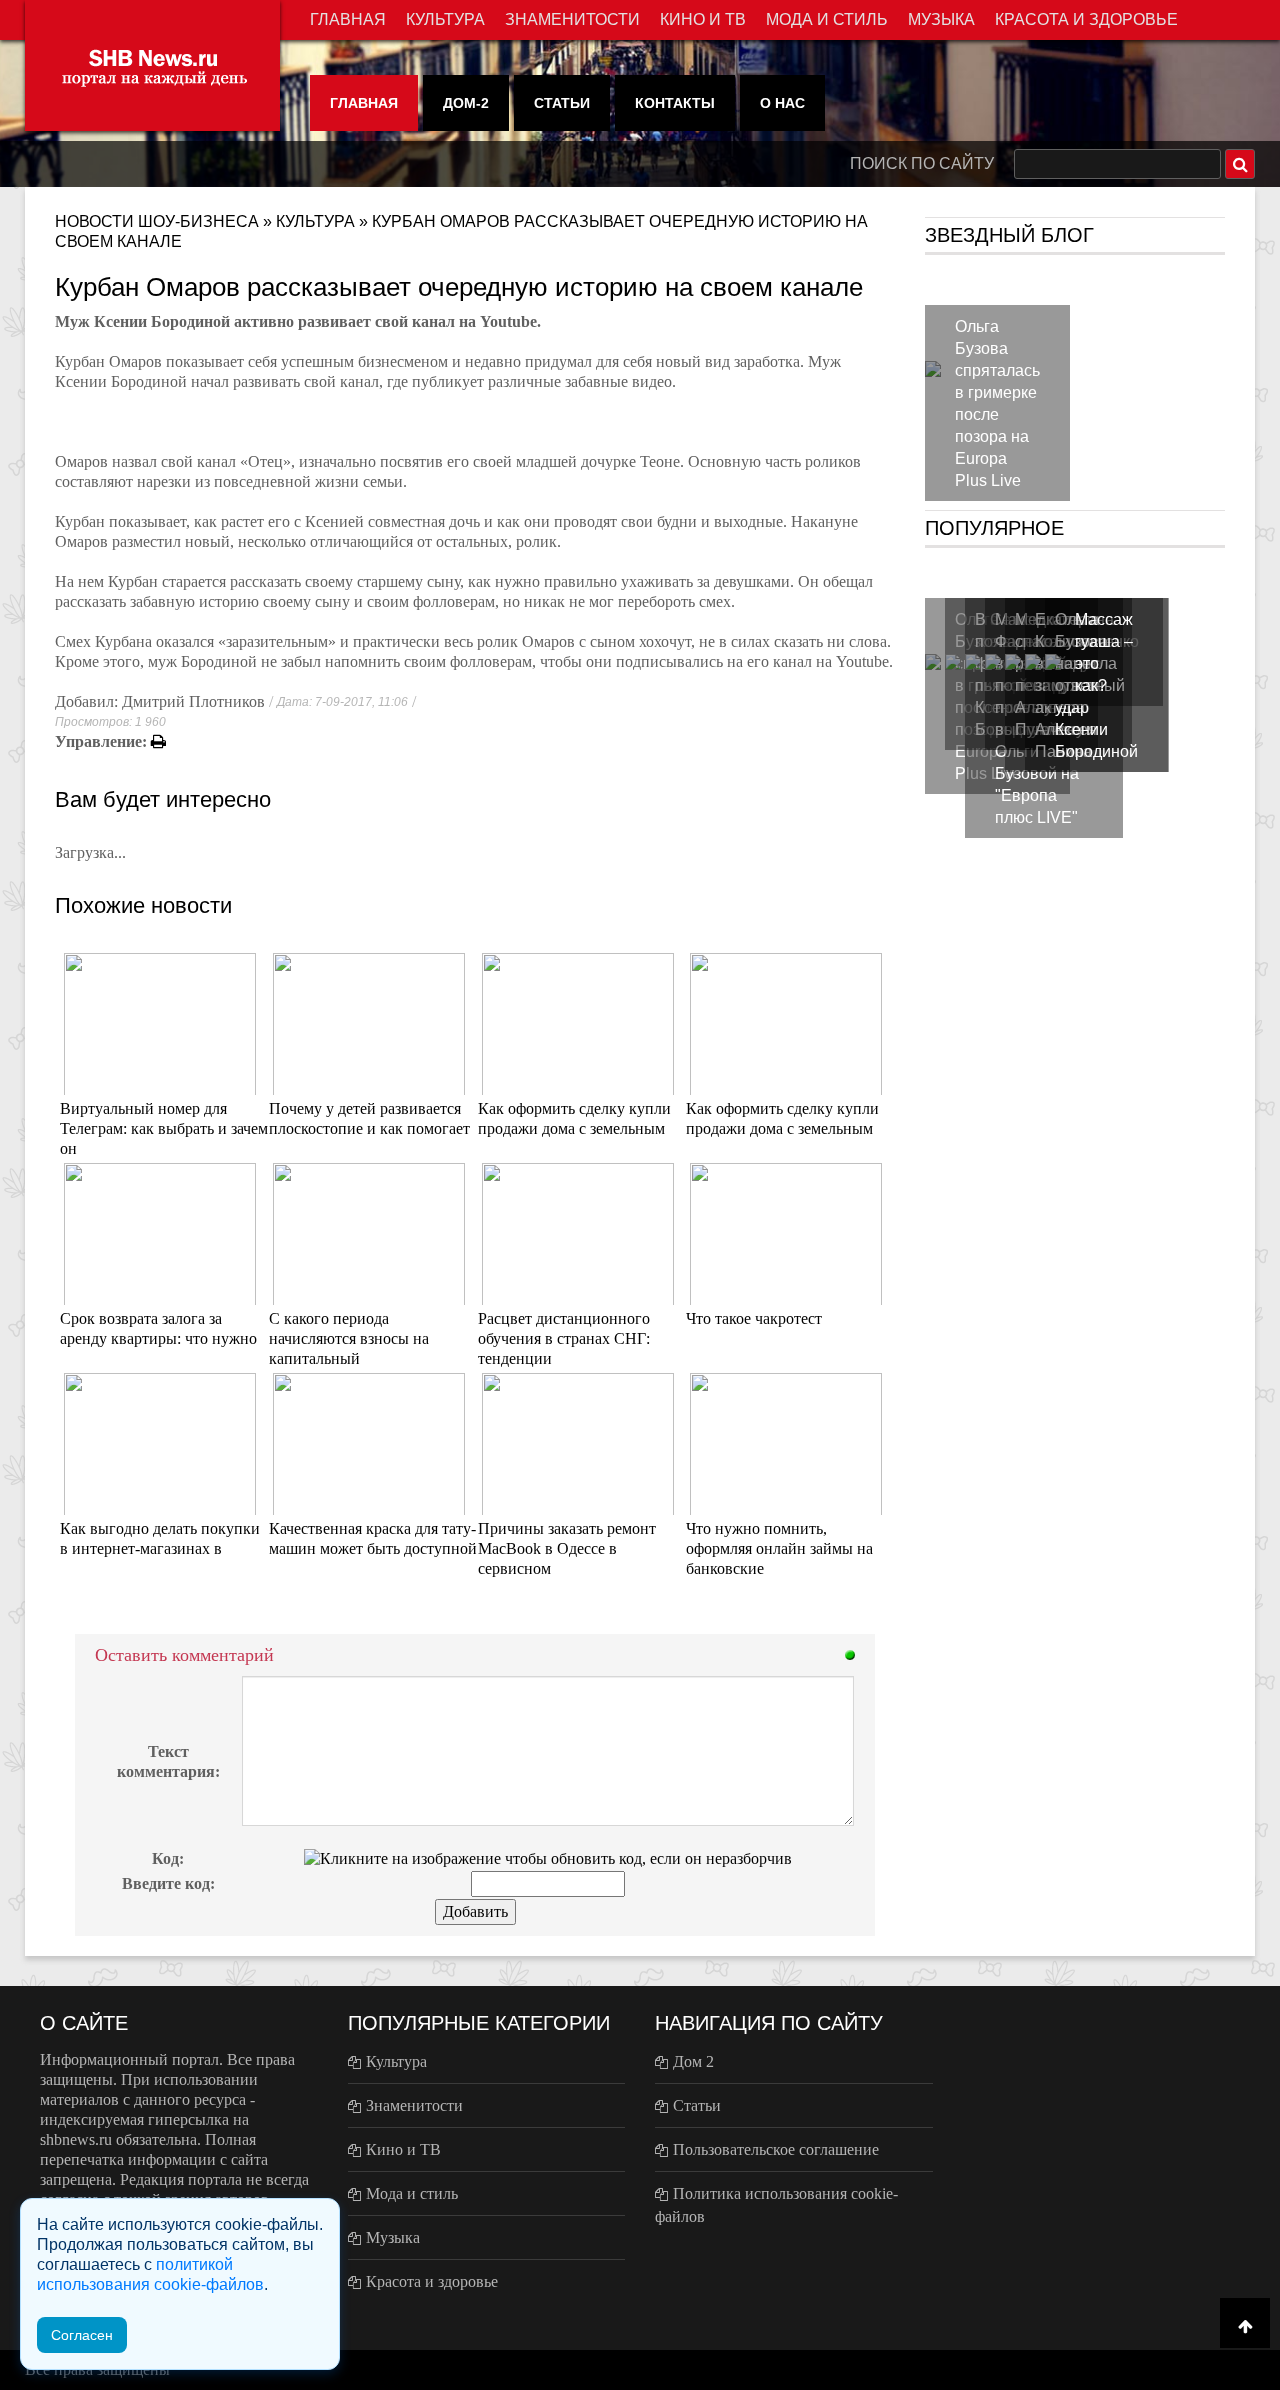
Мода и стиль (827, 19)
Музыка (941, 19)
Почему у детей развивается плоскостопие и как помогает (369, 1118)
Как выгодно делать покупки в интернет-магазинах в (160, 1538)
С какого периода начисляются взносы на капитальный (349, 1338)
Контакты (675, 103)
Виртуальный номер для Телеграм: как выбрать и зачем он (164, 1128)
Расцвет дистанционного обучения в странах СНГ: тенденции (564, 1338)
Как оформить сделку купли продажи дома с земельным (574, 1118)
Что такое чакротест (754, 1318)
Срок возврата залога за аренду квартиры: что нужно (158, 1328)
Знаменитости (572, 19)
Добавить (475, 1911)
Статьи (562, 103)
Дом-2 (466, 103)
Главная (348, 19)
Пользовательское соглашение (776, 2149)
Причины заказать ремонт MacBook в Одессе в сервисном (567, 1548)
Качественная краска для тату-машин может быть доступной (373, 1538)
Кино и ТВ (703, 19)
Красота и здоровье (1086, 19)
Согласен (82, 2335)
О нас (782, 103)
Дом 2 (693, 2061)
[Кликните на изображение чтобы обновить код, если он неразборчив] (548, 1857)
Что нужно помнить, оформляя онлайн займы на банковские (779, 1548)
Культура (445, 19)
